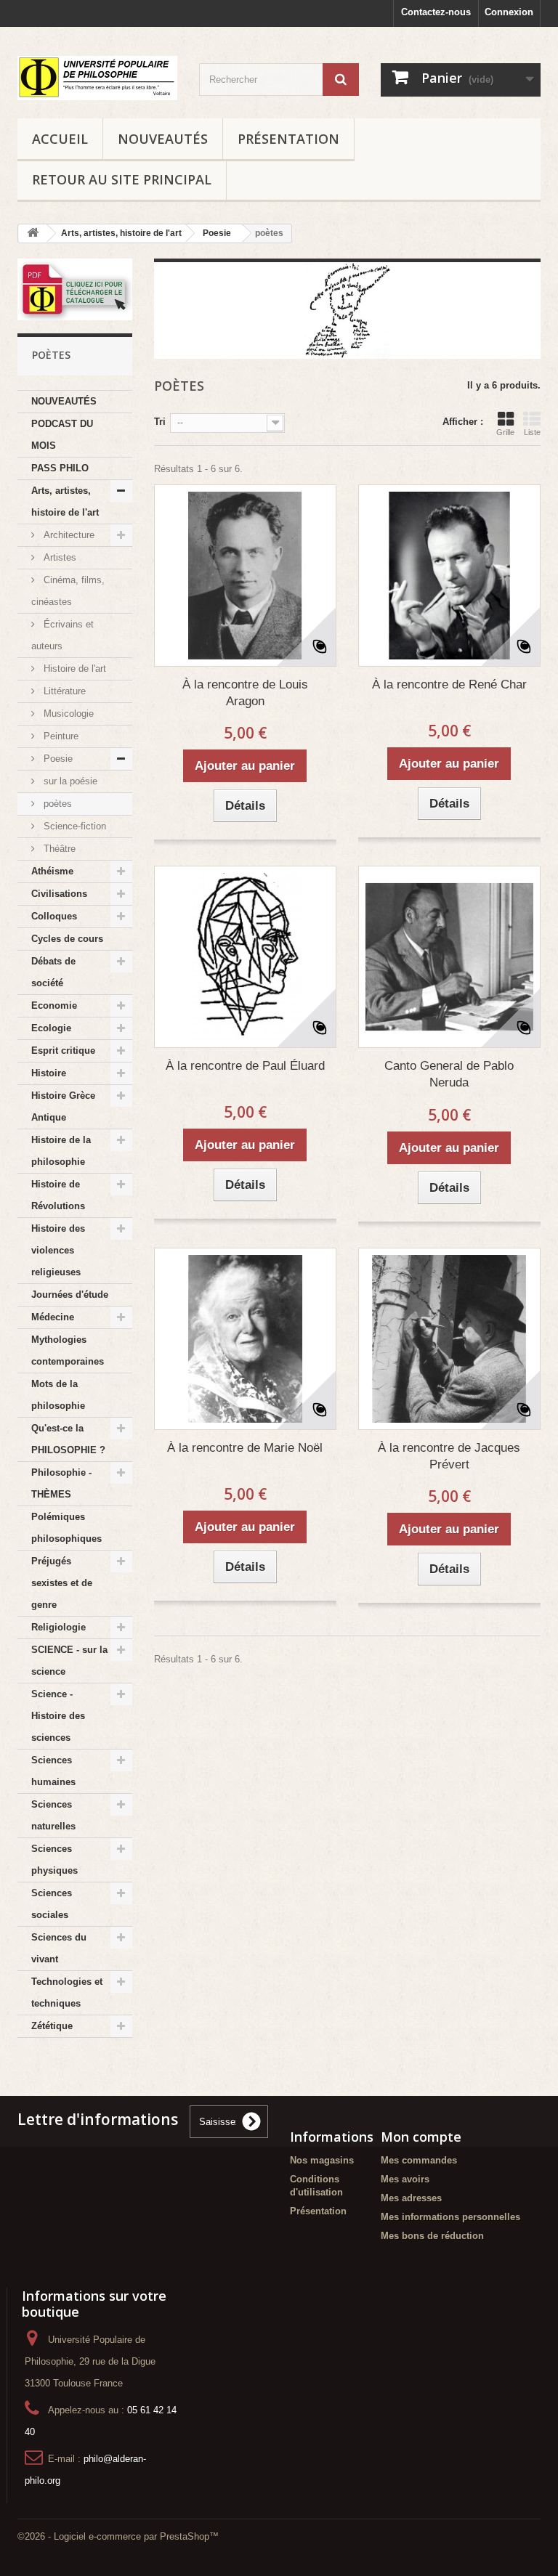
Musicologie (67, 714)
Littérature (63, 691)
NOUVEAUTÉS (163, 139)
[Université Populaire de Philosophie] (97, 78)
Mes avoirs (405, 2179)
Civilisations (59, 894)
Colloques (54, 916)
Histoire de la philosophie (61, 1151)
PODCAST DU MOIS (62, 435)
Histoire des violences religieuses (58, 1250)
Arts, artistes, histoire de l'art (65, 501)
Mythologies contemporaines (68, 1350)
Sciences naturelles (53, 1815)
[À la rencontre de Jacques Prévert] (449, 1339)
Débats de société (53, 972)
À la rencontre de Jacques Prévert (449, 1456)
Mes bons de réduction (432, 2236)
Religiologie (58, 1627)
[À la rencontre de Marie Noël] (245, 1339)
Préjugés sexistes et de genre (62, 1583)
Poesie (57, 759)
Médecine (53, 1317)
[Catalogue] (75, 290)
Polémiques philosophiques (66, 1528)
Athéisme (52, 871)
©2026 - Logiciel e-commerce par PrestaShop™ (118, 2536)
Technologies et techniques (67, 1992)
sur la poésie (69, 781)
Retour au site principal (122, 179)
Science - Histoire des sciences (58, 1716)
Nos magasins (322, 2160)
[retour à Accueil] (33, 233)
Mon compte (421, 2137)
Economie (54, 1005)
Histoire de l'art (73, 669)
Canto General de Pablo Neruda (449, 1074)
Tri (160, 422)
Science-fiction (73, 826)
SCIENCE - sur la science (69, 1661)
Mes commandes (419, 2160)
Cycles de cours (67, 939)
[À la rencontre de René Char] (449, 576)
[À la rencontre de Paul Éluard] (245, 957)
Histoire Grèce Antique (63, 1106)
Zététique (52, 2026)
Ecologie (51, 1028)
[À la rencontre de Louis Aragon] (245, 576)
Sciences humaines (53, 1771)
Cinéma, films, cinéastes (68, 591)
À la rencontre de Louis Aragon (245, 693)
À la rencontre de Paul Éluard (245, 1066)
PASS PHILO (60, 468)
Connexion (509, 12)
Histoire (49, 1073)
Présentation (288, 139)
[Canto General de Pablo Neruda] (449, 957)
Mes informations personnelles (450, 2217)
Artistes (58, 557)
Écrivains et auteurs (62, 635)
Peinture (60, 736)
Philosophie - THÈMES (61, 1483)
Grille (505, 432)
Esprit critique (63, 1051)
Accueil (60, 139)
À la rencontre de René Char (449, 684)
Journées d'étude (70, 1295)
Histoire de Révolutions (58, 1195)
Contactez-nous (436, 12)
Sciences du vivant (59, 1948)
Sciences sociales (52, 1904)
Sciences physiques (54, 1860)
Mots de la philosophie (58, 1395)
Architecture (68, 535)
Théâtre (58, 849)
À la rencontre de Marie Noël (245, 1448)
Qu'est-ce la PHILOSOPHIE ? (68, 1439)
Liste (532, 432)
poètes (56, 804)
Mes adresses (411, 2198)
